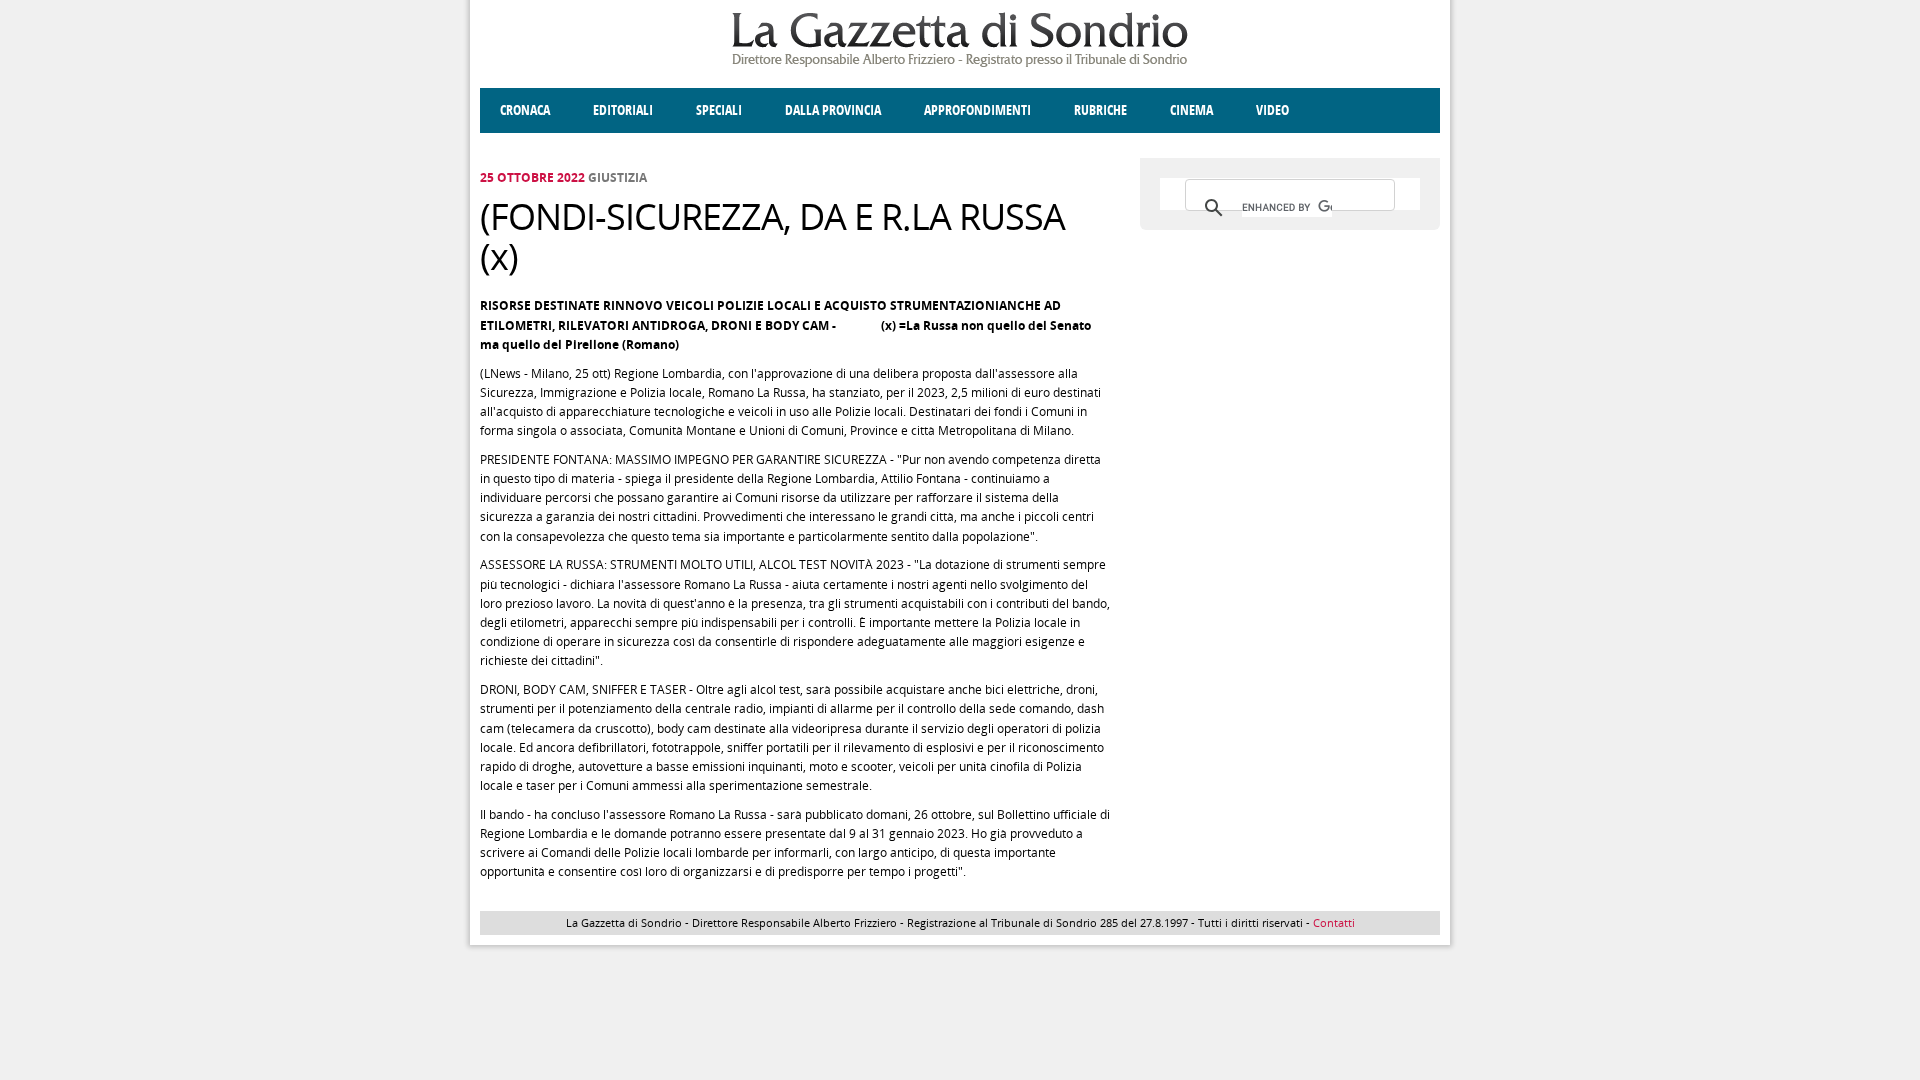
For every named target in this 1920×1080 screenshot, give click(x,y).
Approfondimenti (977, 110)
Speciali (719, 110)
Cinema (1191, 110)
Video (1272, 110)
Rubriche (1100, 110)
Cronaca (525, 110)
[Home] (960, 63)
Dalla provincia (833, 110)
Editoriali (623, 110)
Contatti (1334, 922)
